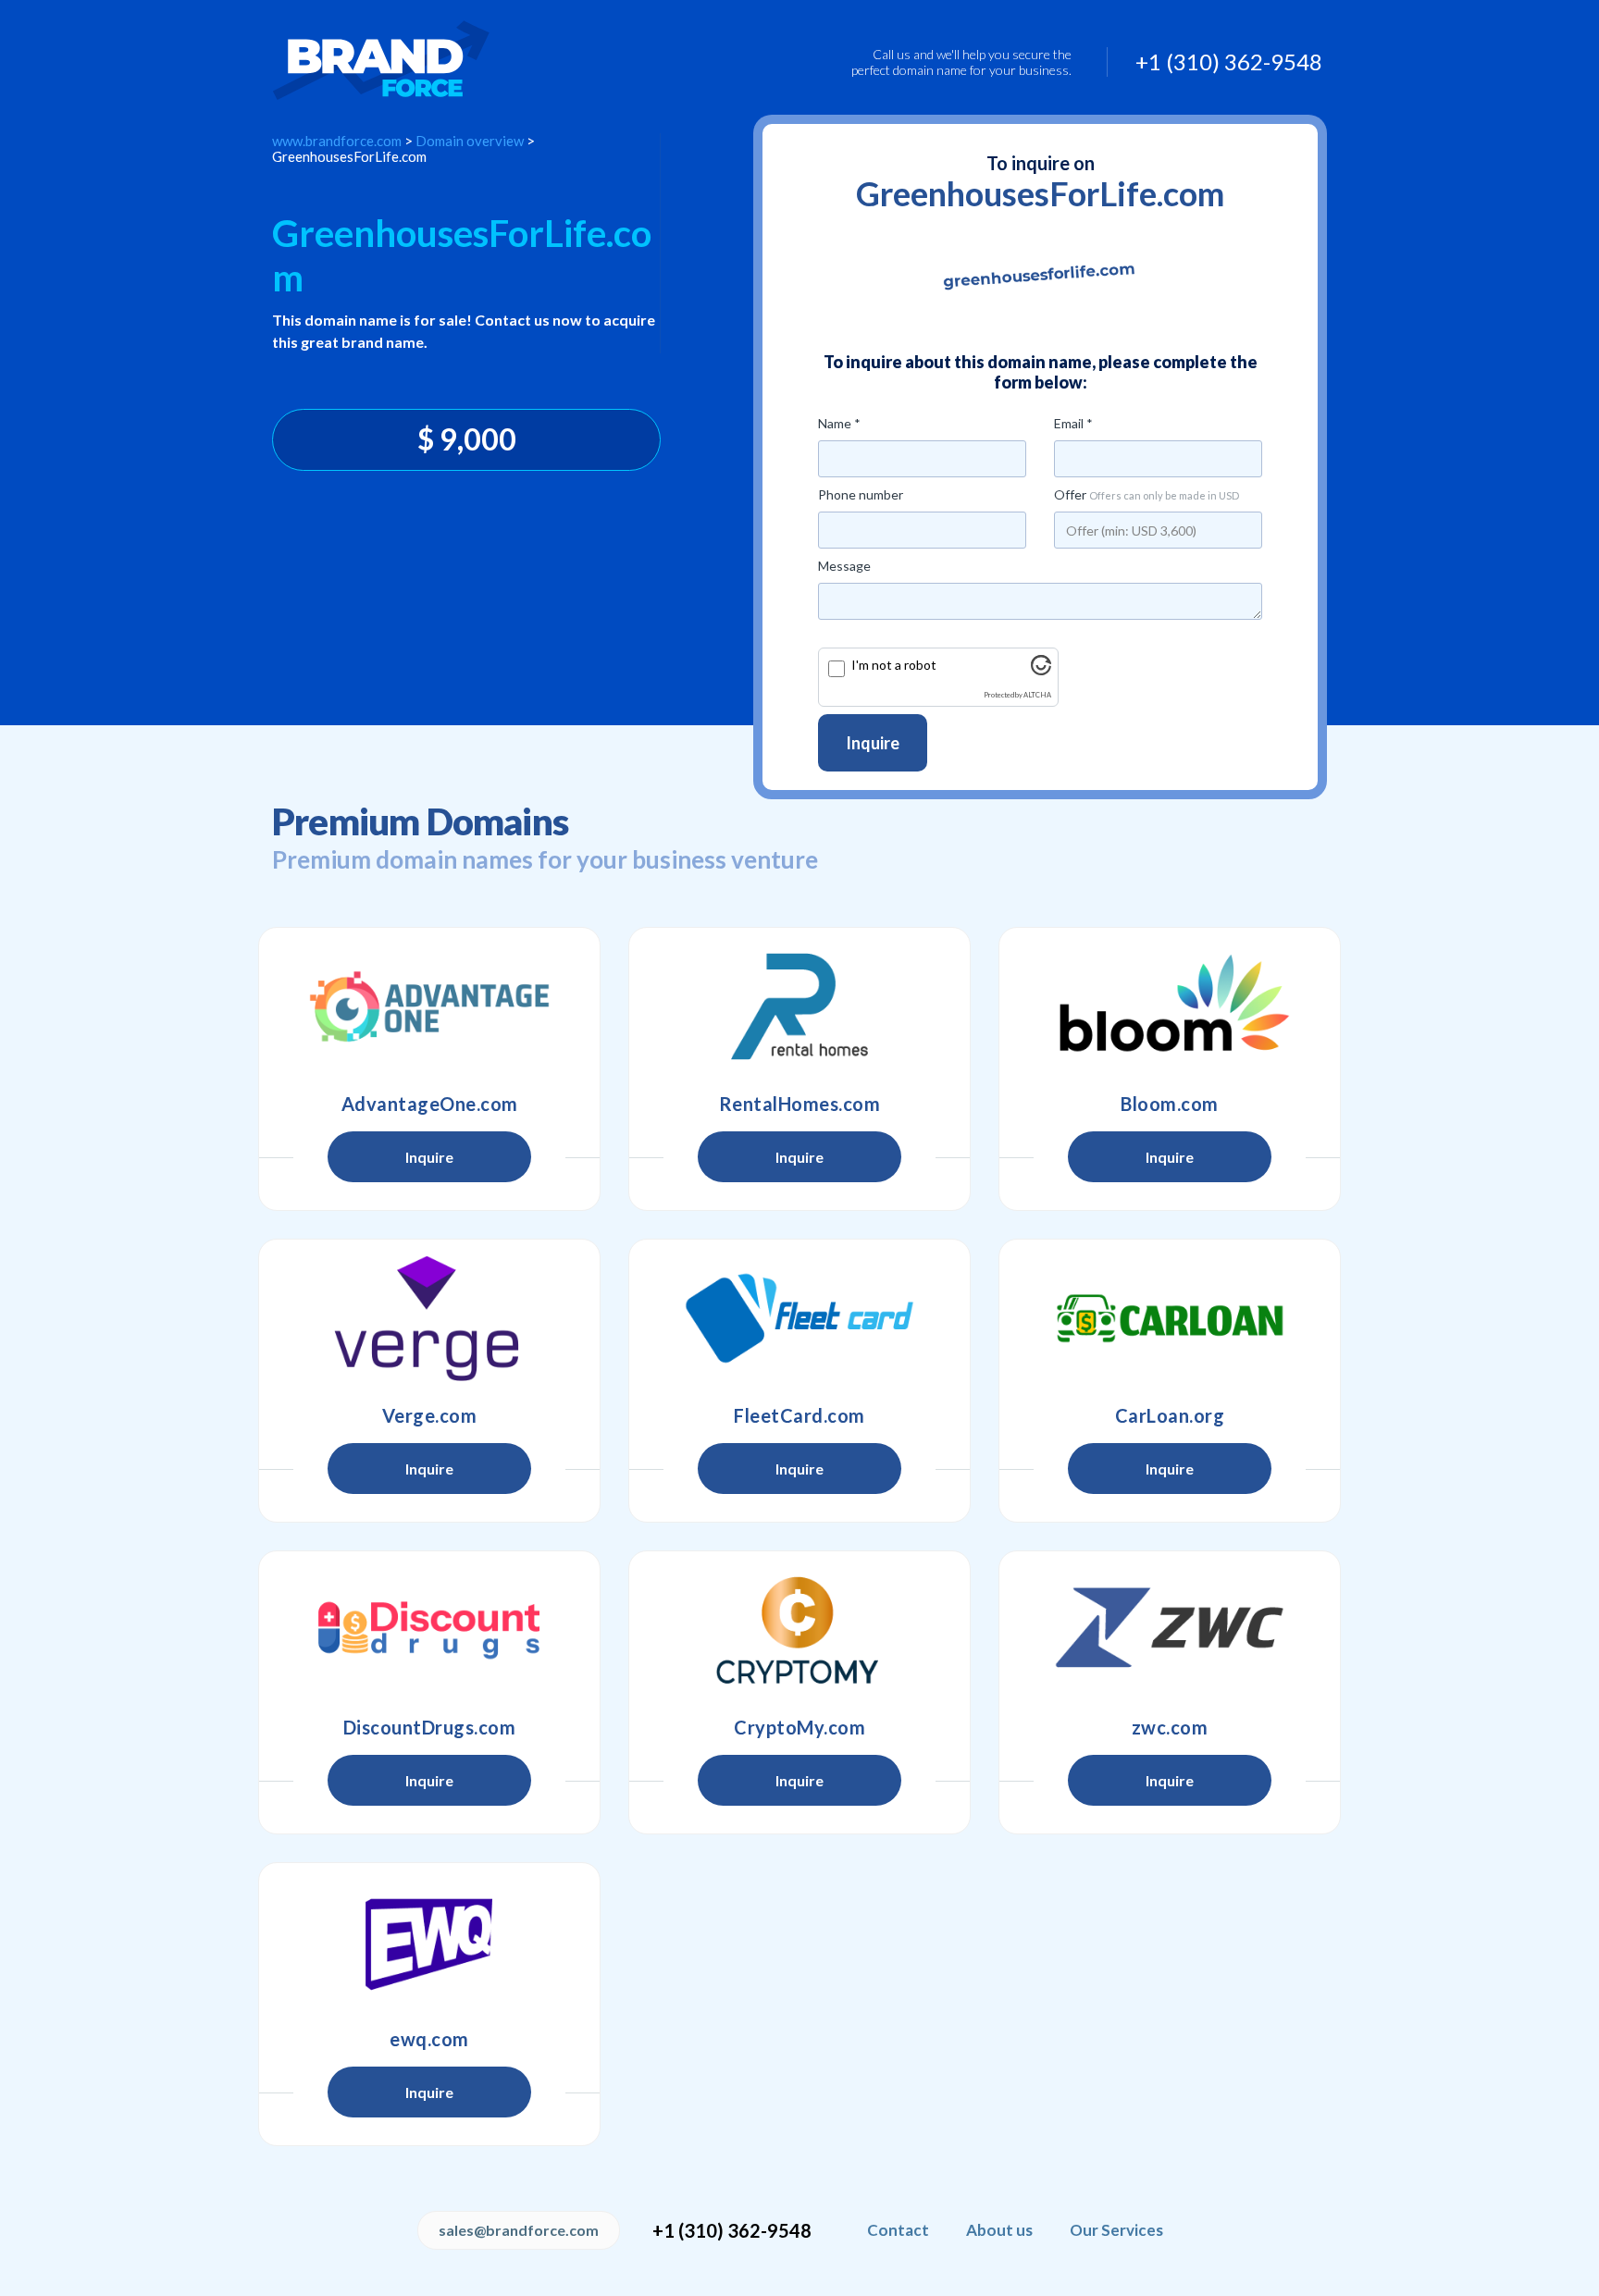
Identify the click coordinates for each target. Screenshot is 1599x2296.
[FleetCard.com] (799, 1318)
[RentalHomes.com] (799, 1006)
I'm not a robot (894, 665)
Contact (898, 2230)
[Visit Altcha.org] (1041, 670)
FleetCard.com (799, 1415)
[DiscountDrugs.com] (429, 1630)
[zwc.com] (1170, 1630)
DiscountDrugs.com (430, 1727)
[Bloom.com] (1170, 1006)
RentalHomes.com (800, 1104)
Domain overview (470, 141)
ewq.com (429, 2039)
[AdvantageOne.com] (429, 1006)
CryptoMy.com (799, 1727)
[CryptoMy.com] (799, 1630)
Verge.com (430, 1415)
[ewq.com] (429, 1942)
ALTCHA (1037, 695)
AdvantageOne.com (430, 1104)
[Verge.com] (429, 1318)
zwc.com (1170, 1727)
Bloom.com (1170, 1104)
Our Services (1116, 2230)
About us (999, 2230)
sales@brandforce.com (519, 2230)
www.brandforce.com (337, 141)
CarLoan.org (1170, 1415)
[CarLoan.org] (1170, 1318)
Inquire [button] (429, 1157)
